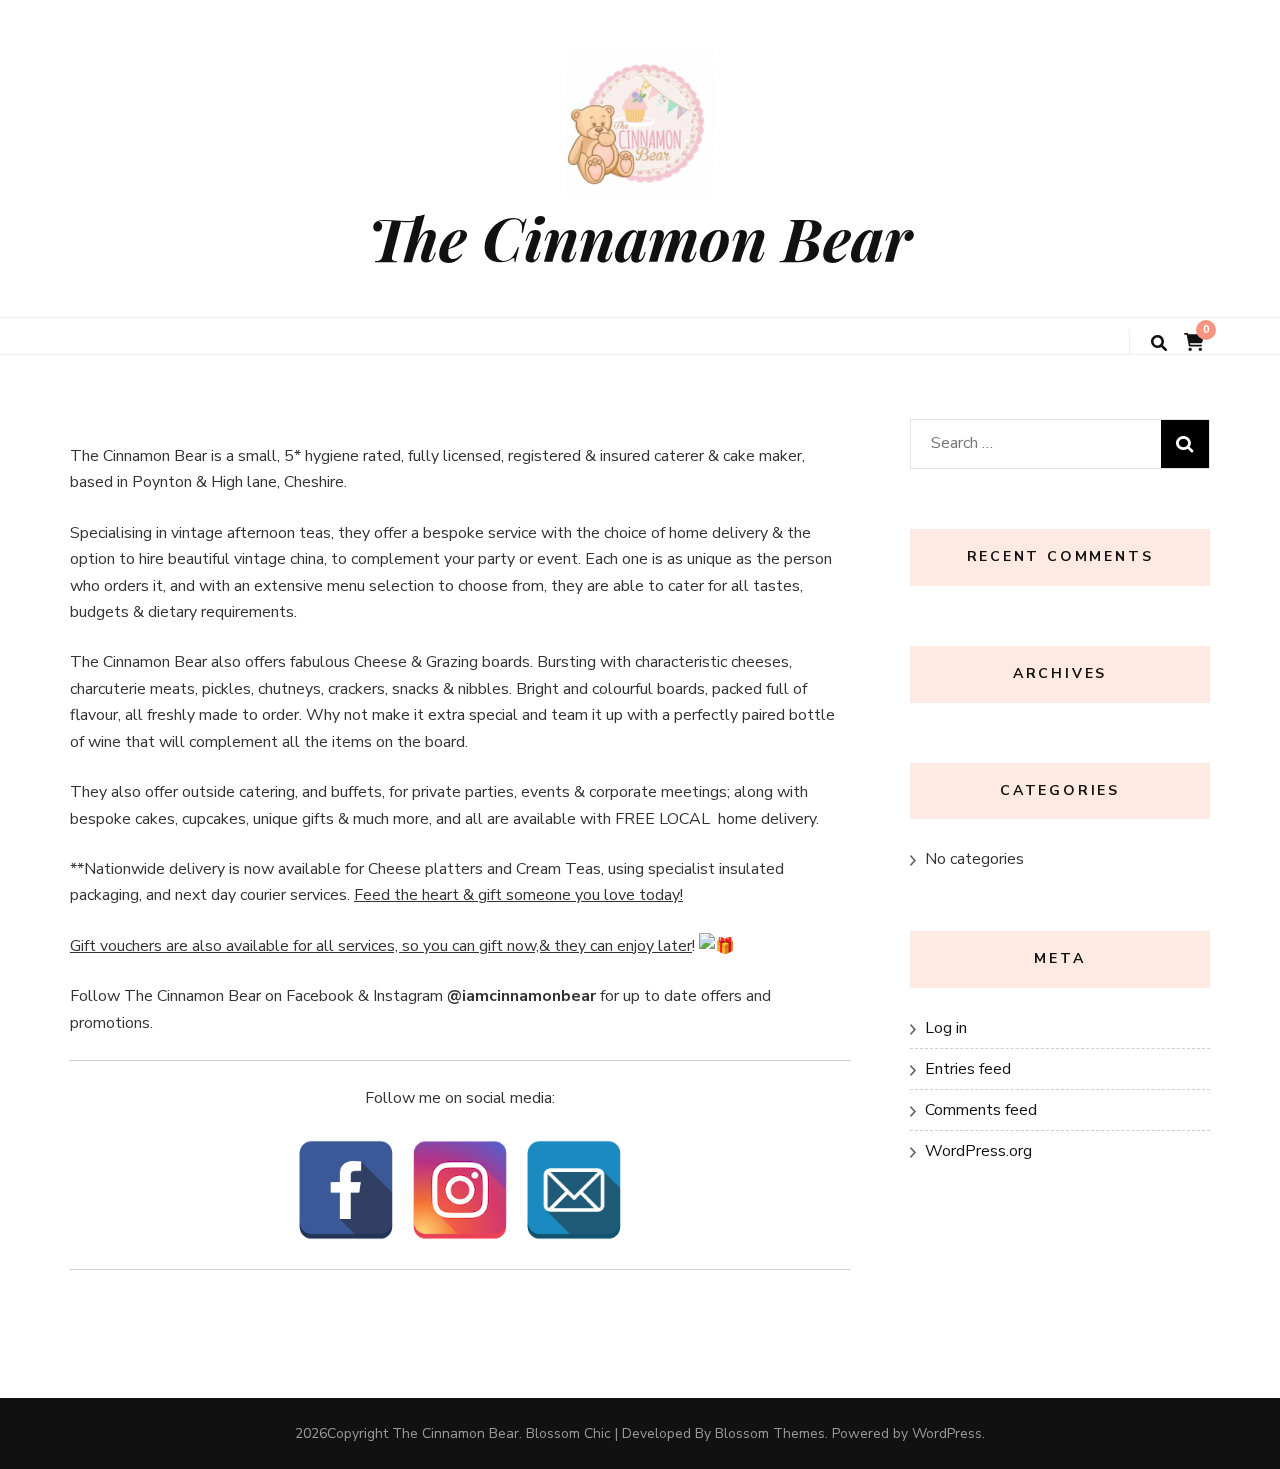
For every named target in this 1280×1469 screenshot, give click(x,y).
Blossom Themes (770, 1433)
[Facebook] (346, 1190)
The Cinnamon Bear (640, 237)
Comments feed (981, 1110)
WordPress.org (978, 1151)
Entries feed (968, 1069)
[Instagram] (460, 1190)
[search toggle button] (1159, 343)
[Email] (574, 1190)
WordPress (947, 1433)
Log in (946, 1028)
